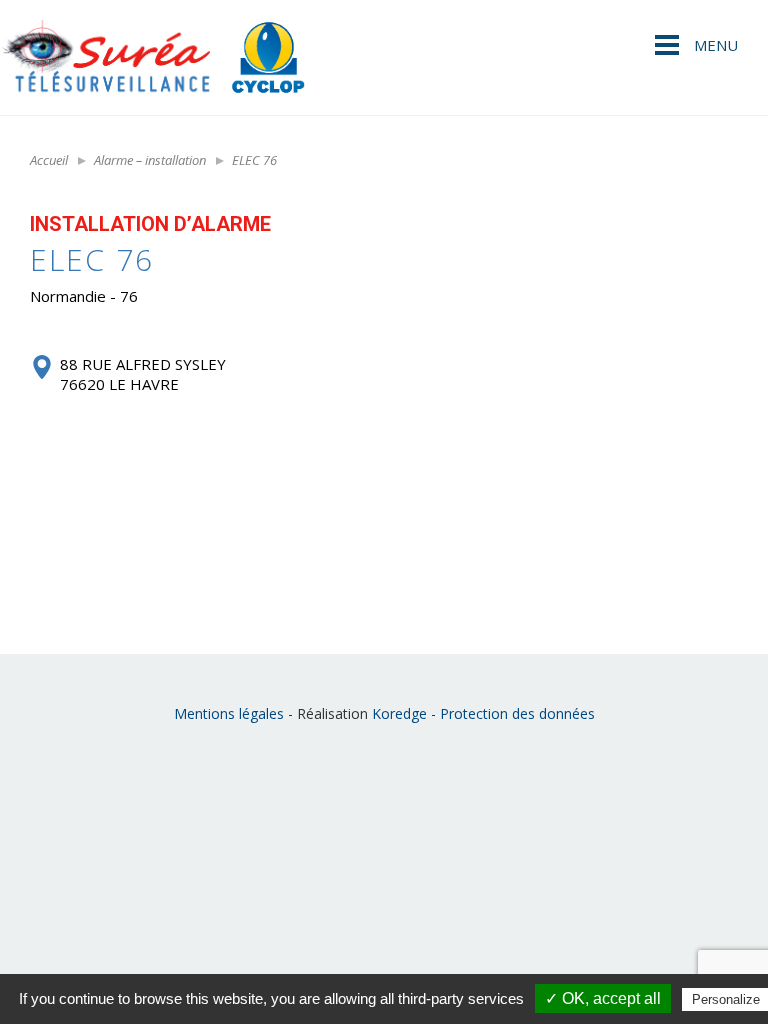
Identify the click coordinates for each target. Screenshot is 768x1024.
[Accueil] (105, 57)
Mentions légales (229, 713)
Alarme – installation (150, 160)
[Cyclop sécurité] (267, 57)
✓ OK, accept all (603, 998)
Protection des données (517, 713)
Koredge (399, 713)
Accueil (49, 160)
